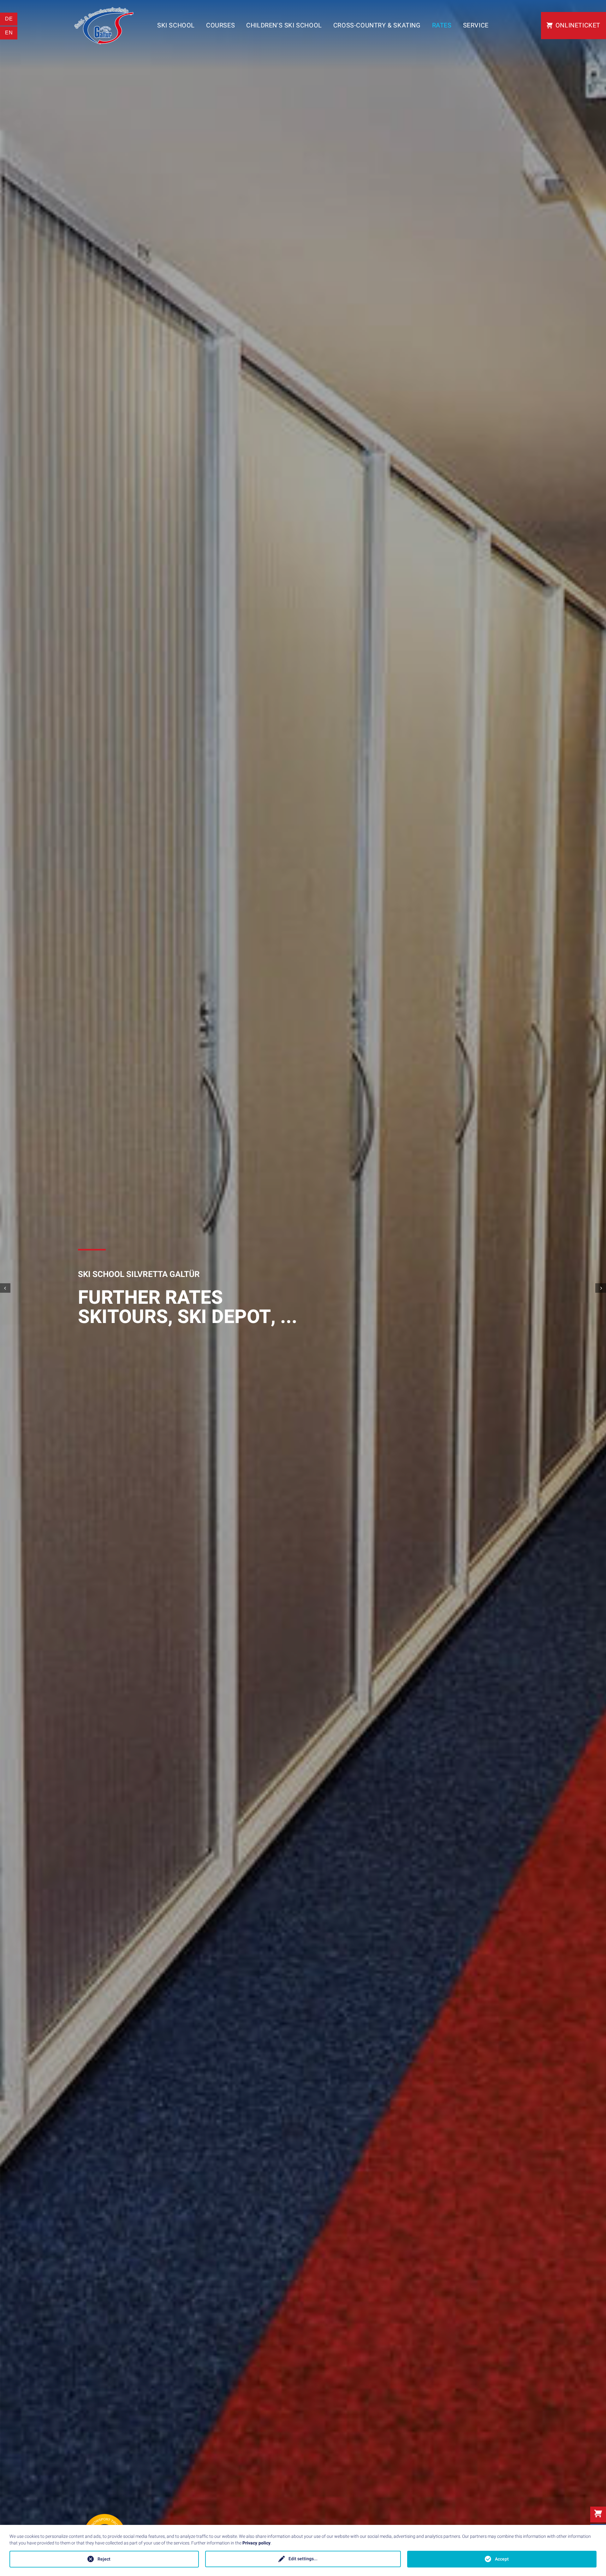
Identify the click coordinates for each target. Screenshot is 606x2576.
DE (9, 19)
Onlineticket (578, 25)
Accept (502, 2559)
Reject (104, 2559)
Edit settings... (303, 2559)
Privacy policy (256, 2543)
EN (9, 33)
